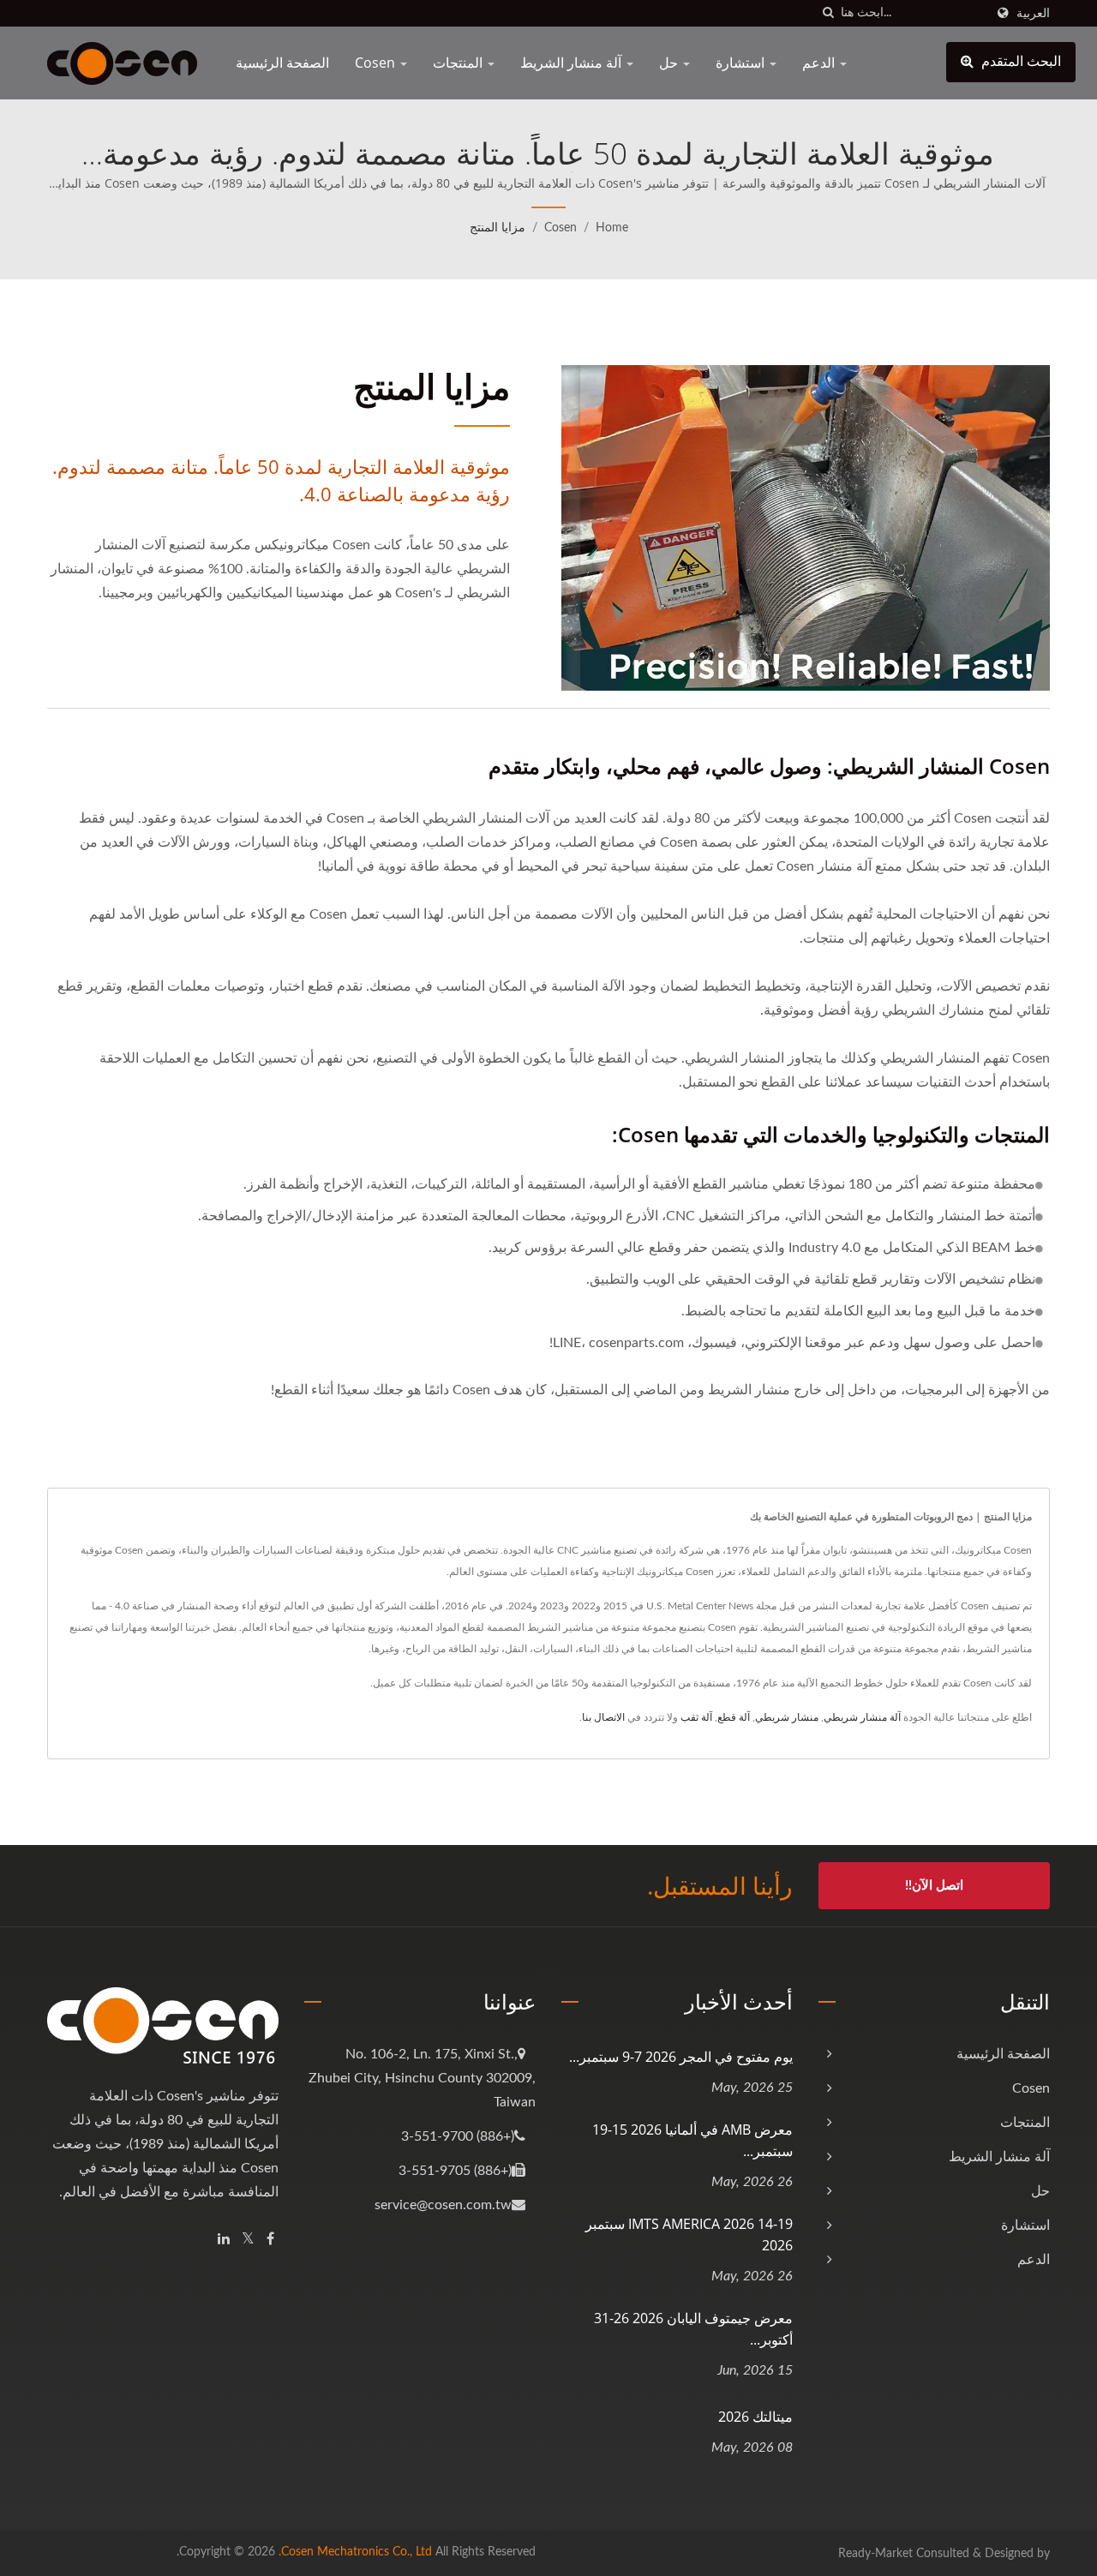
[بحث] (828, 13)
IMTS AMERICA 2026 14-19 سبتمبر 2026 (689, 2235)
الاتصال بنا (603, 1717)
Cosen (377, 63)
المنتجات (459, 63)
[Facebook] (270, 2240)
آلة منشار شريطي (862, 1717)
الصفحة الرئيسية (282, 63)
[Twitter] (248, 2240)
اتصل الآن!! (934, 1886)
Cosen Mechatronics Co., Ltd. (355, 2552)
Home (612, 228)
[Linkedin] (224, 2240)
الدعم (820, 63)
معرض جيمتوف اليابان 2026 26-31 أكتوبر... (693, 2329)
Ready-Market (875, 2554)
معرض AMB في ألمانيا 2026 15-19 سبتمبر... (692, 2140)
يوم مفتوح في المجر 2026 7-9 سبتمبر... (681, 2057)
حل (670, 63)
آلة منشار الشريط (572, 63)
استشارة (742, 63)
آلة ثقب (696, 1717)
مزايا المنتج (498, 228)
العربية (1033, 13)
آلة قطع (734, 1717)
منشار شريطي (787, 1717)
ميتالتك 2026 (755, 2417)
